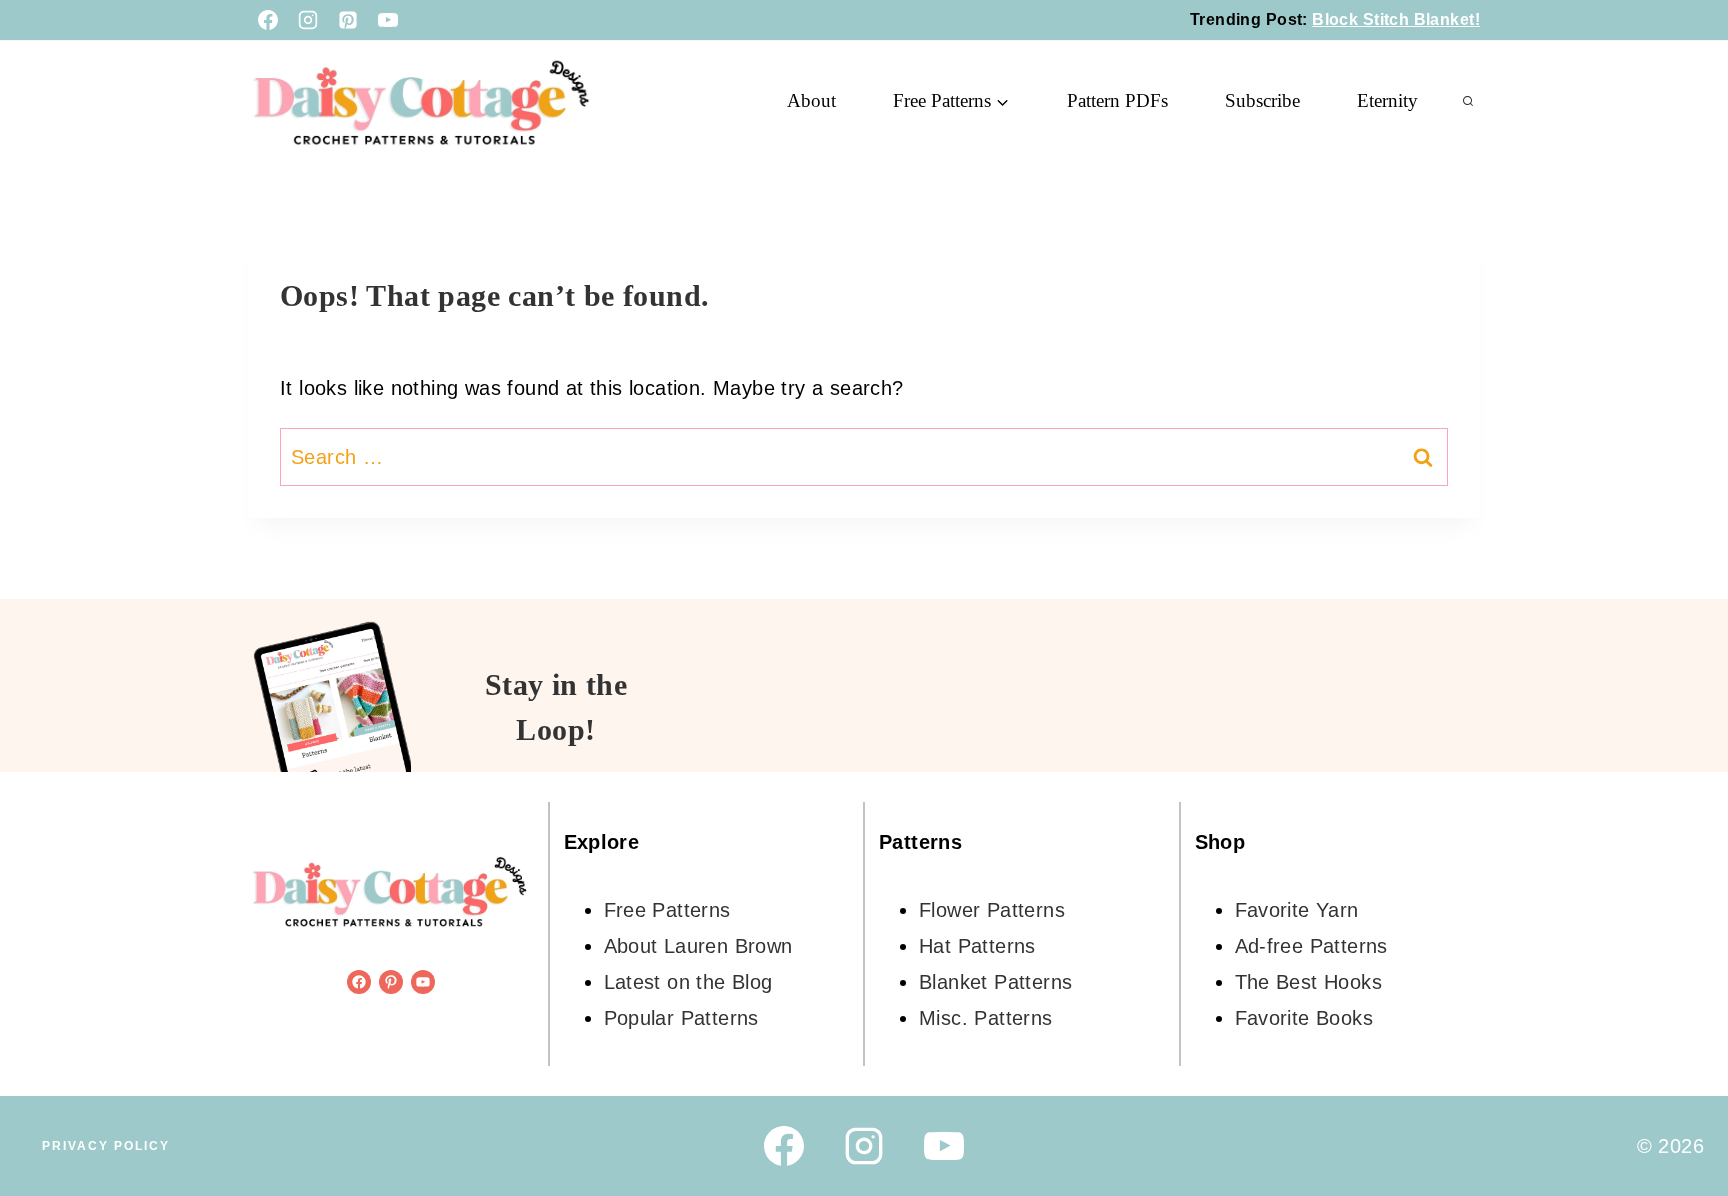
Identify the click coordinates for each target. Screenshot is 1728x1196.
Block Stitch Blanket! (1396, 19)
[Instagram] (308, 20)
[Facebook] (268, 20)
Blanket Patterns (995, 982)
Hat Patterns (977, 946)
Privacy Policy (106, 1146)
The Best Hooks (1309, 982)
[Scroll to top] (1678, 1116)
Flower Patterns (992, 910)
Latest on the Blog (688, 982)
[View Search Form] (1468, 101)
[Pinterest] (348, 20)
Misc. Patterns (986, 1018)
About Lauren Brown (698, 946)
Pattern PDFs (1117, 100)
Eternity (1387, 100)
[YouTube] (388, 20)
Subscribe (1262, 100)
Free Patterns (667, 910)
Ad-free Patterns (1311, 946)
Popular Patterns (681, 1018)
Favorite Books (1304, 1018)
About (811, 100)
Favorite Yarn (1297, 910)
